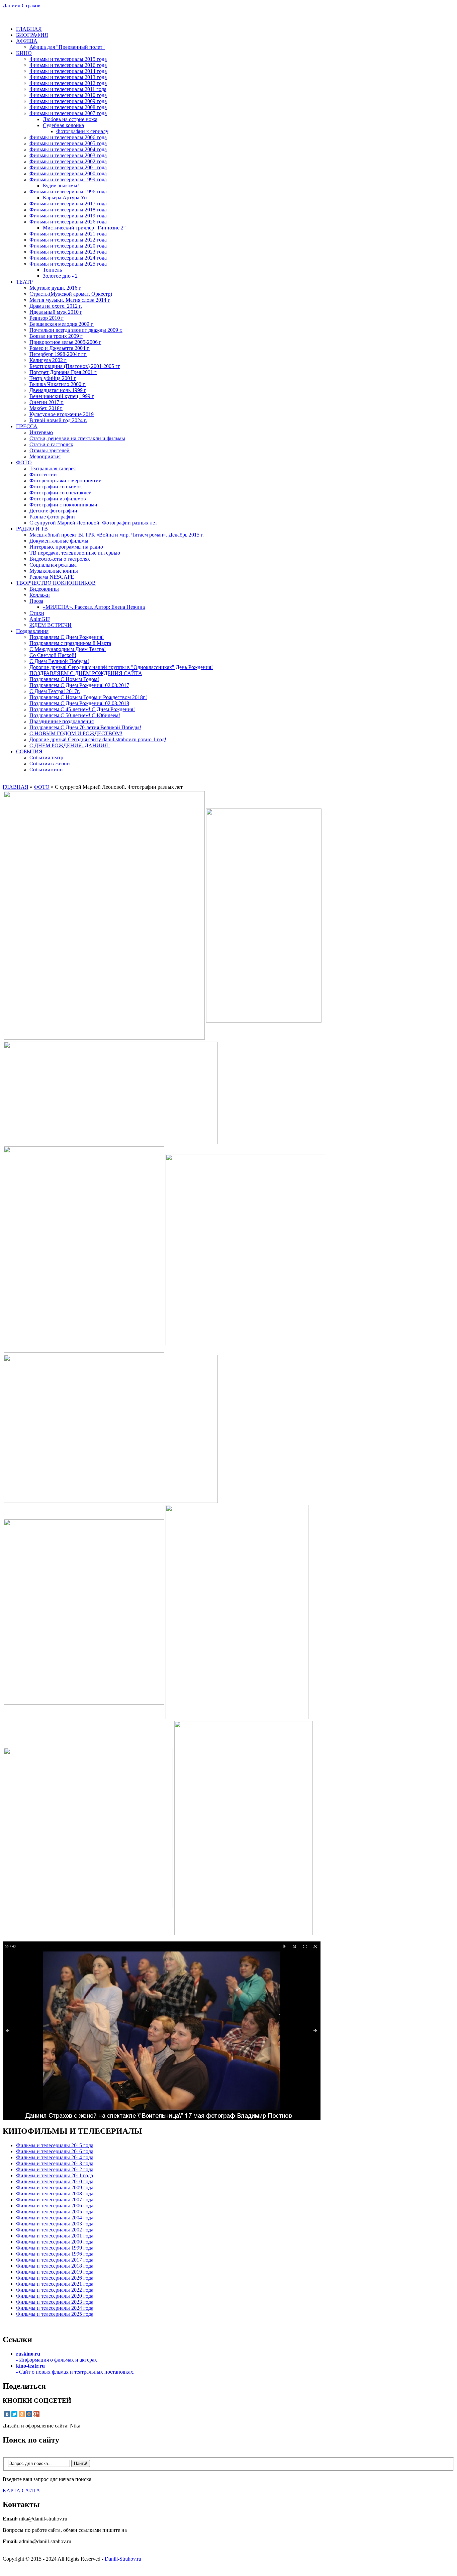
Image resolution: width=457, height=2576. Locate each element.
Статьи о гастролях (51, 444)
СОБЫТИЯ (29, 751)
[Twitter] (14, 2414)
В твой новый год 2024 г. (58, 420)
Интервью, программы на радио (66, 547)
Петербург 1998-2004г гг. (58, 354)
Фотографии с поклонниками (63, 505)
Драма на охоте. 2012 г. (56, 306)
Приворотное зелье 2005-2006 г (65, 342)
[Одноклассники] (22, 2414)
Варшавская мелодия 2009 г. (62, 324)
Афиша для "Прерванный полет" (67, 47)
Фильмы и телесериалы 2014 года (68, 71)
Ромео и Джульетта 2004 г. (60, 348)
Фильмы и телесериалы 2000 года (68, 173)
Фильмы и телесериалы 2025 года (68, 264)
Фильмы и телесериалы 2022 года (68, 240)
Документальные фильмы (59, 541)
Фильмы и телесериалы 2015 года (68, 59)
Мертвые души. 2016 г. (56, 288)
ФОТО (24, 462)
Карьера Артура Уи (65, 198)
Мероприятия (45, 456)
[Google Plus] (36, 2414)
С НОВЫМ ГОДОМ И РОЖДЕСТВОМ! (76, 733)
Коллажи (40, 595)
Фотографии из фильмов (58, 499)
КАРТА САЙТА (21, 2491)
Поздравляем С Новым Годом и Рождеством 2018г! (88, 697)
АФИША (27, 41)
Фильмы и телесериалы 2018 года (68, 210)
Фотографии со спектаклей (61, 493)
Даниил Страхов (22, 6)
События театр (46, 757)
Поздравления (32, 631)
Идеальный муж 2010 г (56, 312)
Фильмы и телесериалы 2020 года (68, 246)
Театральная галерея (53, 468)
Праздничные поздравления (62, 721)
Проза (36, 601)
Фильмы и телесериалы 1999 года (68, 179)
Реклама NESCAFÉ (52, 577)
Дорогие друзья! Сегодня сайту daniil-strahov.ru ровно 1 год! (98, 739)
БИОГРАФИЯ (32, 35)
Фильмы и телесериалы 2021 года (68, 234)
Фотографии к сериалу (82, 131)
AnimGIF (40, 619)
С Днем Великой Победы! (59, 661)
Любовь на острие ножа (70, 119)
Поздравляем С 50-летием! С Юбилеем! (75, 715)
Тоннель (52, 270)
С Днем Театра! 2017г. (55, 691)
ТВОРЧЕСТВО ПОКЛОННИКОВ (56, 583)
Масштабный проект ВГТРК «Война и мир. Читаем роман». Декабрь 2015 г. (117, 535)
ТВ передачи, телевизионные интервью (75, 553)
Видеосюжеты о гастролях (60, 559)
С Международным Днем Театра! (68, 649)
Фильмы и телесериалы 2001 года (68, 167)
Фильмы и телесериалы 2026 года (68, 222)
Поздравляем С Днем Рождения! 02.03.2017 (79, 685)
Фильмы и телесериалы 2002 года (68, 161)
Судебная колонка (63, 125)
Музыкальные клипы (54, 571)
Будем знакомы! (61, 185)
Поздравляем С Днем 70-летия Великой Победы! (85, 727)
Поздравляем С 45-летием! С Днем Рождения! (82, 709)
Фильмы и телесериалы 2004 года (68, 149)
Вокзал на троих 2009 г (56, 336)
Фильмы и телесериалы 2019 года (68, 216)
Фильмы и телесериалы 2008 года (68, 107)
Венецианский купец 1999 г (62, 396)
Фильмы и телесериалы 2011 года (68, 89)
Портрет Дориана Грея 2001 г (63, 372)
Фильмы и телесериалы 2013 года (68, 77)
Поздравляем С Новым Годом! (64, 679)
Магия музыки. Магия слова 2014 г (70, 300)
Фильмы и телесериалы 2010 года (68, 95)
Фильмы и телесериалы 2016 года (68, 65)
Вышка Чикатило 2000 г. (58, 384)
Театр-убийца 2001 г (53, 378)
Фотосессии (43, 474)
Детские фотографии (53, 511)
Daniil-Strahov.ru (123, 2559)
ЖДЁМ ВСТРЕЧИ (51, 625)
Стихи (37, 613)
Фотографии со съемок (56, 487)
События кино (46, 770)
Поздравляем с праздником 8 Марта (70, 643)
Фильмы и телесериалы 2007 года (68, 113)
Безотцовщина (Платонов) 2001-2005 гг (75, 366)
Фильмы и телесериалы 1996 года (68, 192)
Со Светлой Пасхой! (53, 655)
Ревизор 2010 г (47, 318)
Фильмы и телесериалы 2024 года (68, 258)
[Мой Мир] (29, 2414)
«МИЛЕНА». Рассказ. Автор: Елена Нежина (94, 607)
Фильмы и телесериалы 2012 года (68, 83)
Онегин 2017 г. (47, 402)
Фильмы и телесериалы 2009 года (68, 101)
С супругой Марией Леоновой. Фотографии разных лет (93, 523)
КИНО (24, 53)
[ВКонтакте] (7, 2414)
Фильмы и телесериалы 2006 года (68, 137)
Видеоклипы (44, 589)
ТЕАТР (24, 282)
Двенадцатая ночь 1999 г (58, 390)
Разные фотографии (52, 517)
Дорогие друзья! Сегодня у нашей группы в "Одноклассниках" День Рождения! (121, 667)
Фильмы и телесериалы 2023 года (68, 252)
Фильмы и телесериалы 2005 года (68, 143)
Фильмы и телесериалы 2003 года (68, 155)
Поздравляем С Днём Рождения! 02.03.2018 (79, 703)
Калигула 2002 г (48, 360)
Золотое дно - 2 (60, 276)
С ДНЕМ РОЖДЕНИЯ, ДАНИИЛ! (70, 745)
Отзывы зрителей (50, 450)
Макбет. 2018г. (46, 408)
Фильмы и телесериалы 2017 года (68, 204)
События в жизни (50, 764)
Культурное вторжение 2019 (62, 414)
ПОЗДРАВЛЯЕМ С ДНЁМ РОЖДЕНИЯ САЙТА (86, 673)
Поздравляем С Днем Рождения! (67, 637)
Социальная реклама (53, 565)
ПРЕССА (27, 426)
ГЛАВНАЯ (29, 29)
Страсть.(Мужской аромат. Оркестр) (71, 294)
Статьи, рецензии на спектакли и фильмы (77, 438)
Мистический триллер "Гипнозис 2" (84, 228)
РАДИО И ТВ (32, 529)
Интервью (41, 432)
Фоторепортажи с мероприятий (66, 481)
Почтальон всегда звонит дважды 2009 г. (76, 330)
